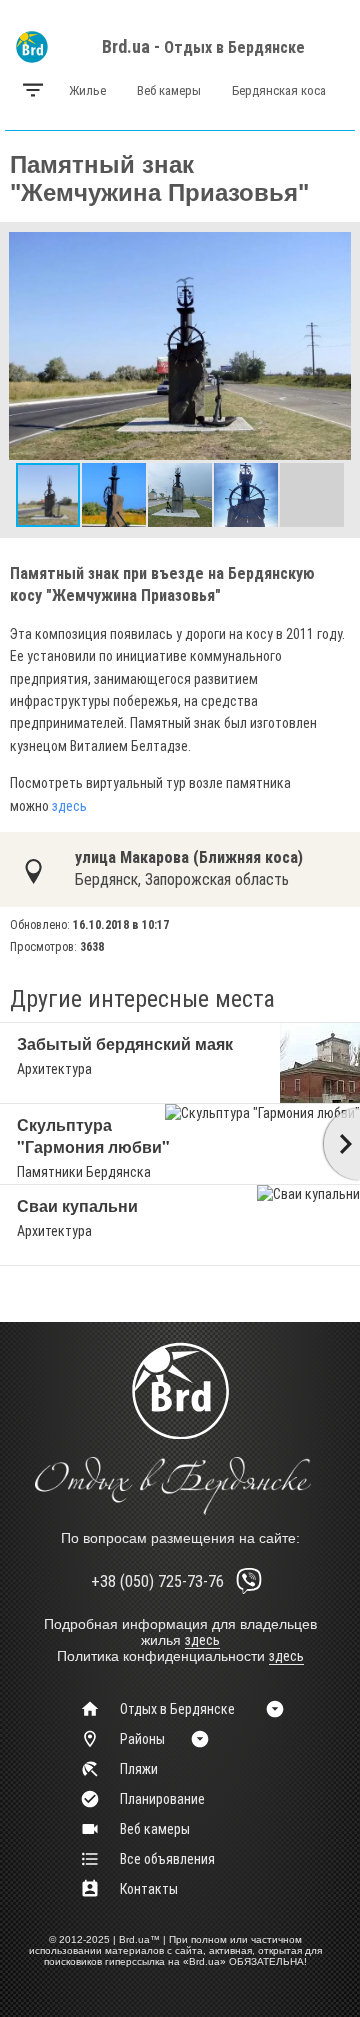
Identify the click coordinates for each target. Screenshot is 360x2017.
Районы (142, 1739)
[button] (333, 249)
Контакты (149, 1889)
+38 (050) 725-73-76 (157, 1581)
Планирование (162, 1799)
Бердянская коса (279, 90)
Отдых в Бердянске (234, 47)
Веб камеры (169, 90)
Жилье (87, 90)
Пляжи (139, 1769)
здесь (69, 806)
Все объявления (167, 1859)
